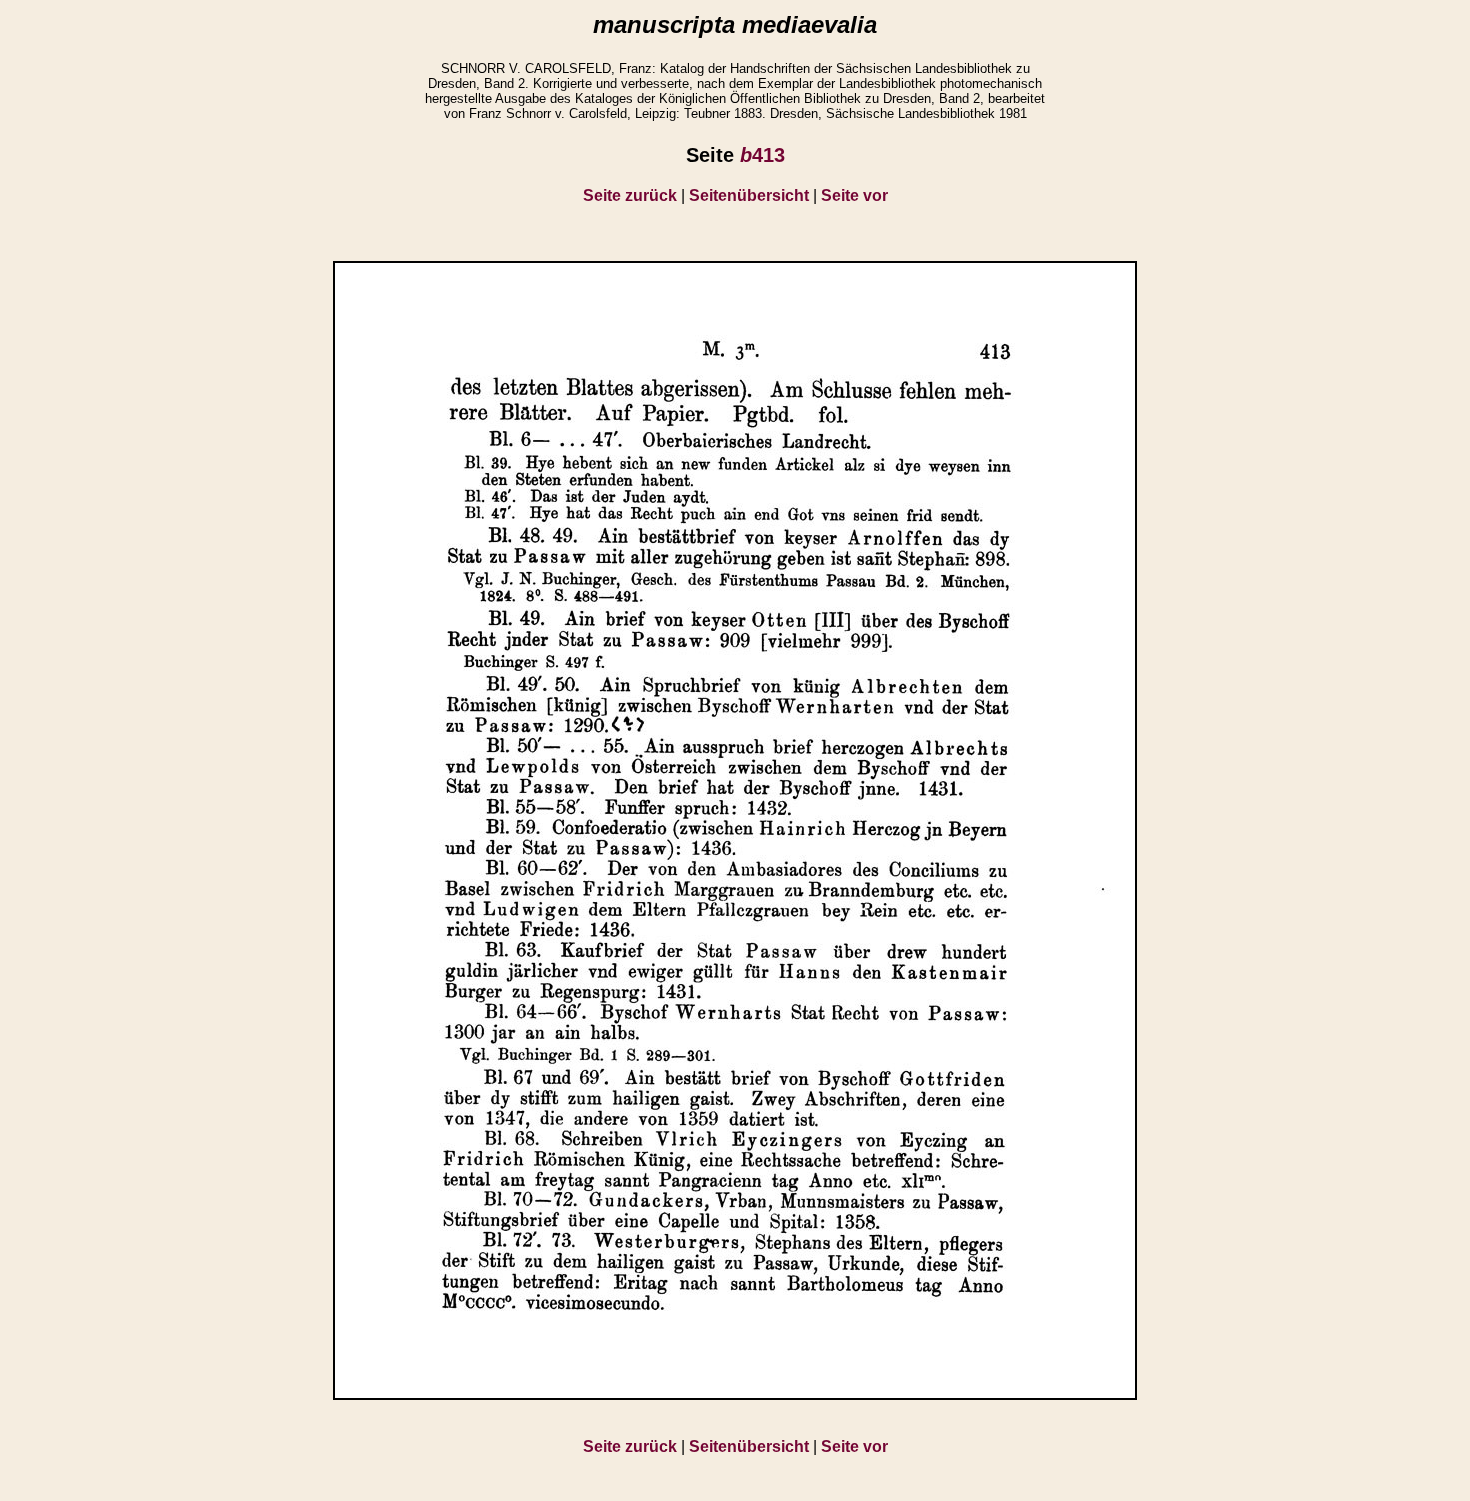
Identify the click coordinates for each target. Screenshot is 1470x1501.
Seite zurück (630, 195)
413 (762, 155)
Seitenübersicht (749, 195)
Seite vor (854, 195)
